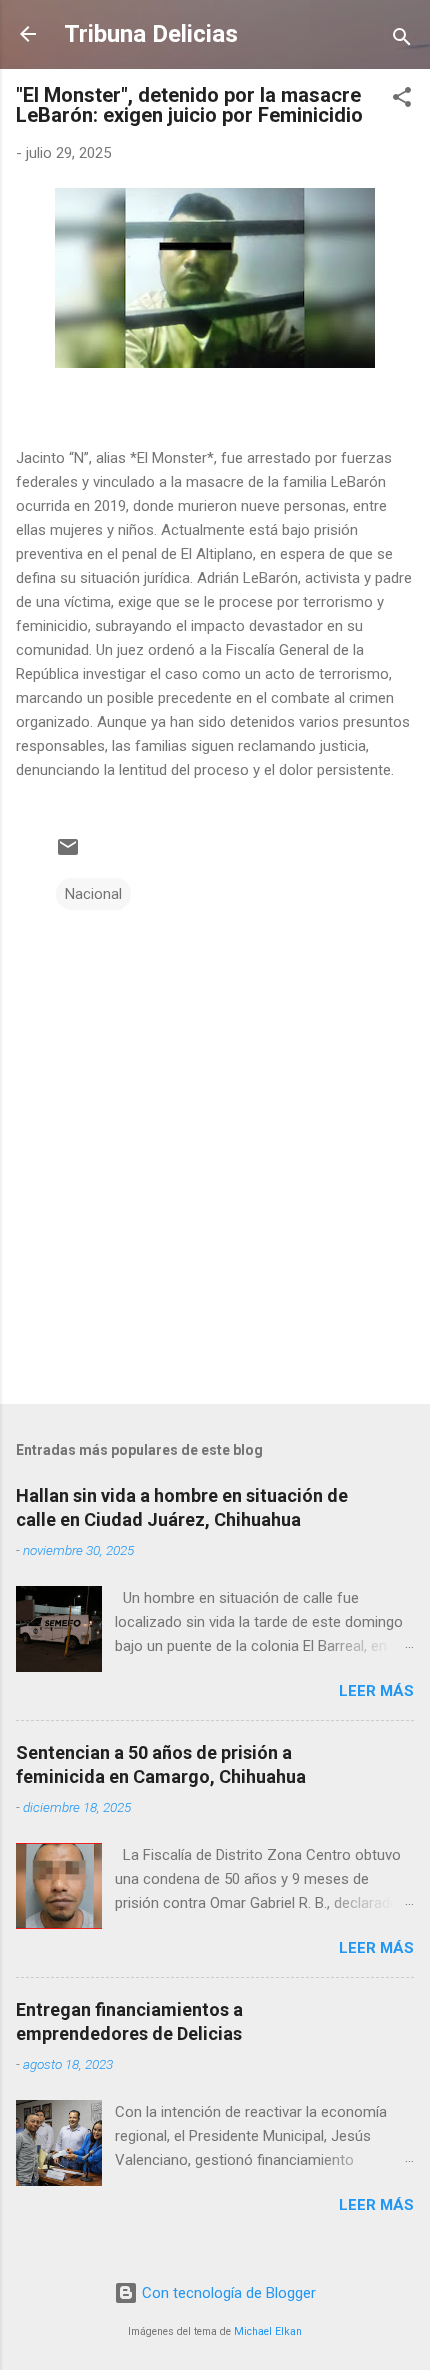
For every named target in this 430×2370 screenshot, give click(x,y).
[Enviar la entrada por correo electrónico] (68, 854)
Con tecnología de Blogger (227, 2293)
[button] (402, 100)
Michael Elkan (268, 2331)
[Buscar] (402, 40)
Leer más (376, 1691)
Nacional (93, 894)
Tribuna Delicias (151, 34)
